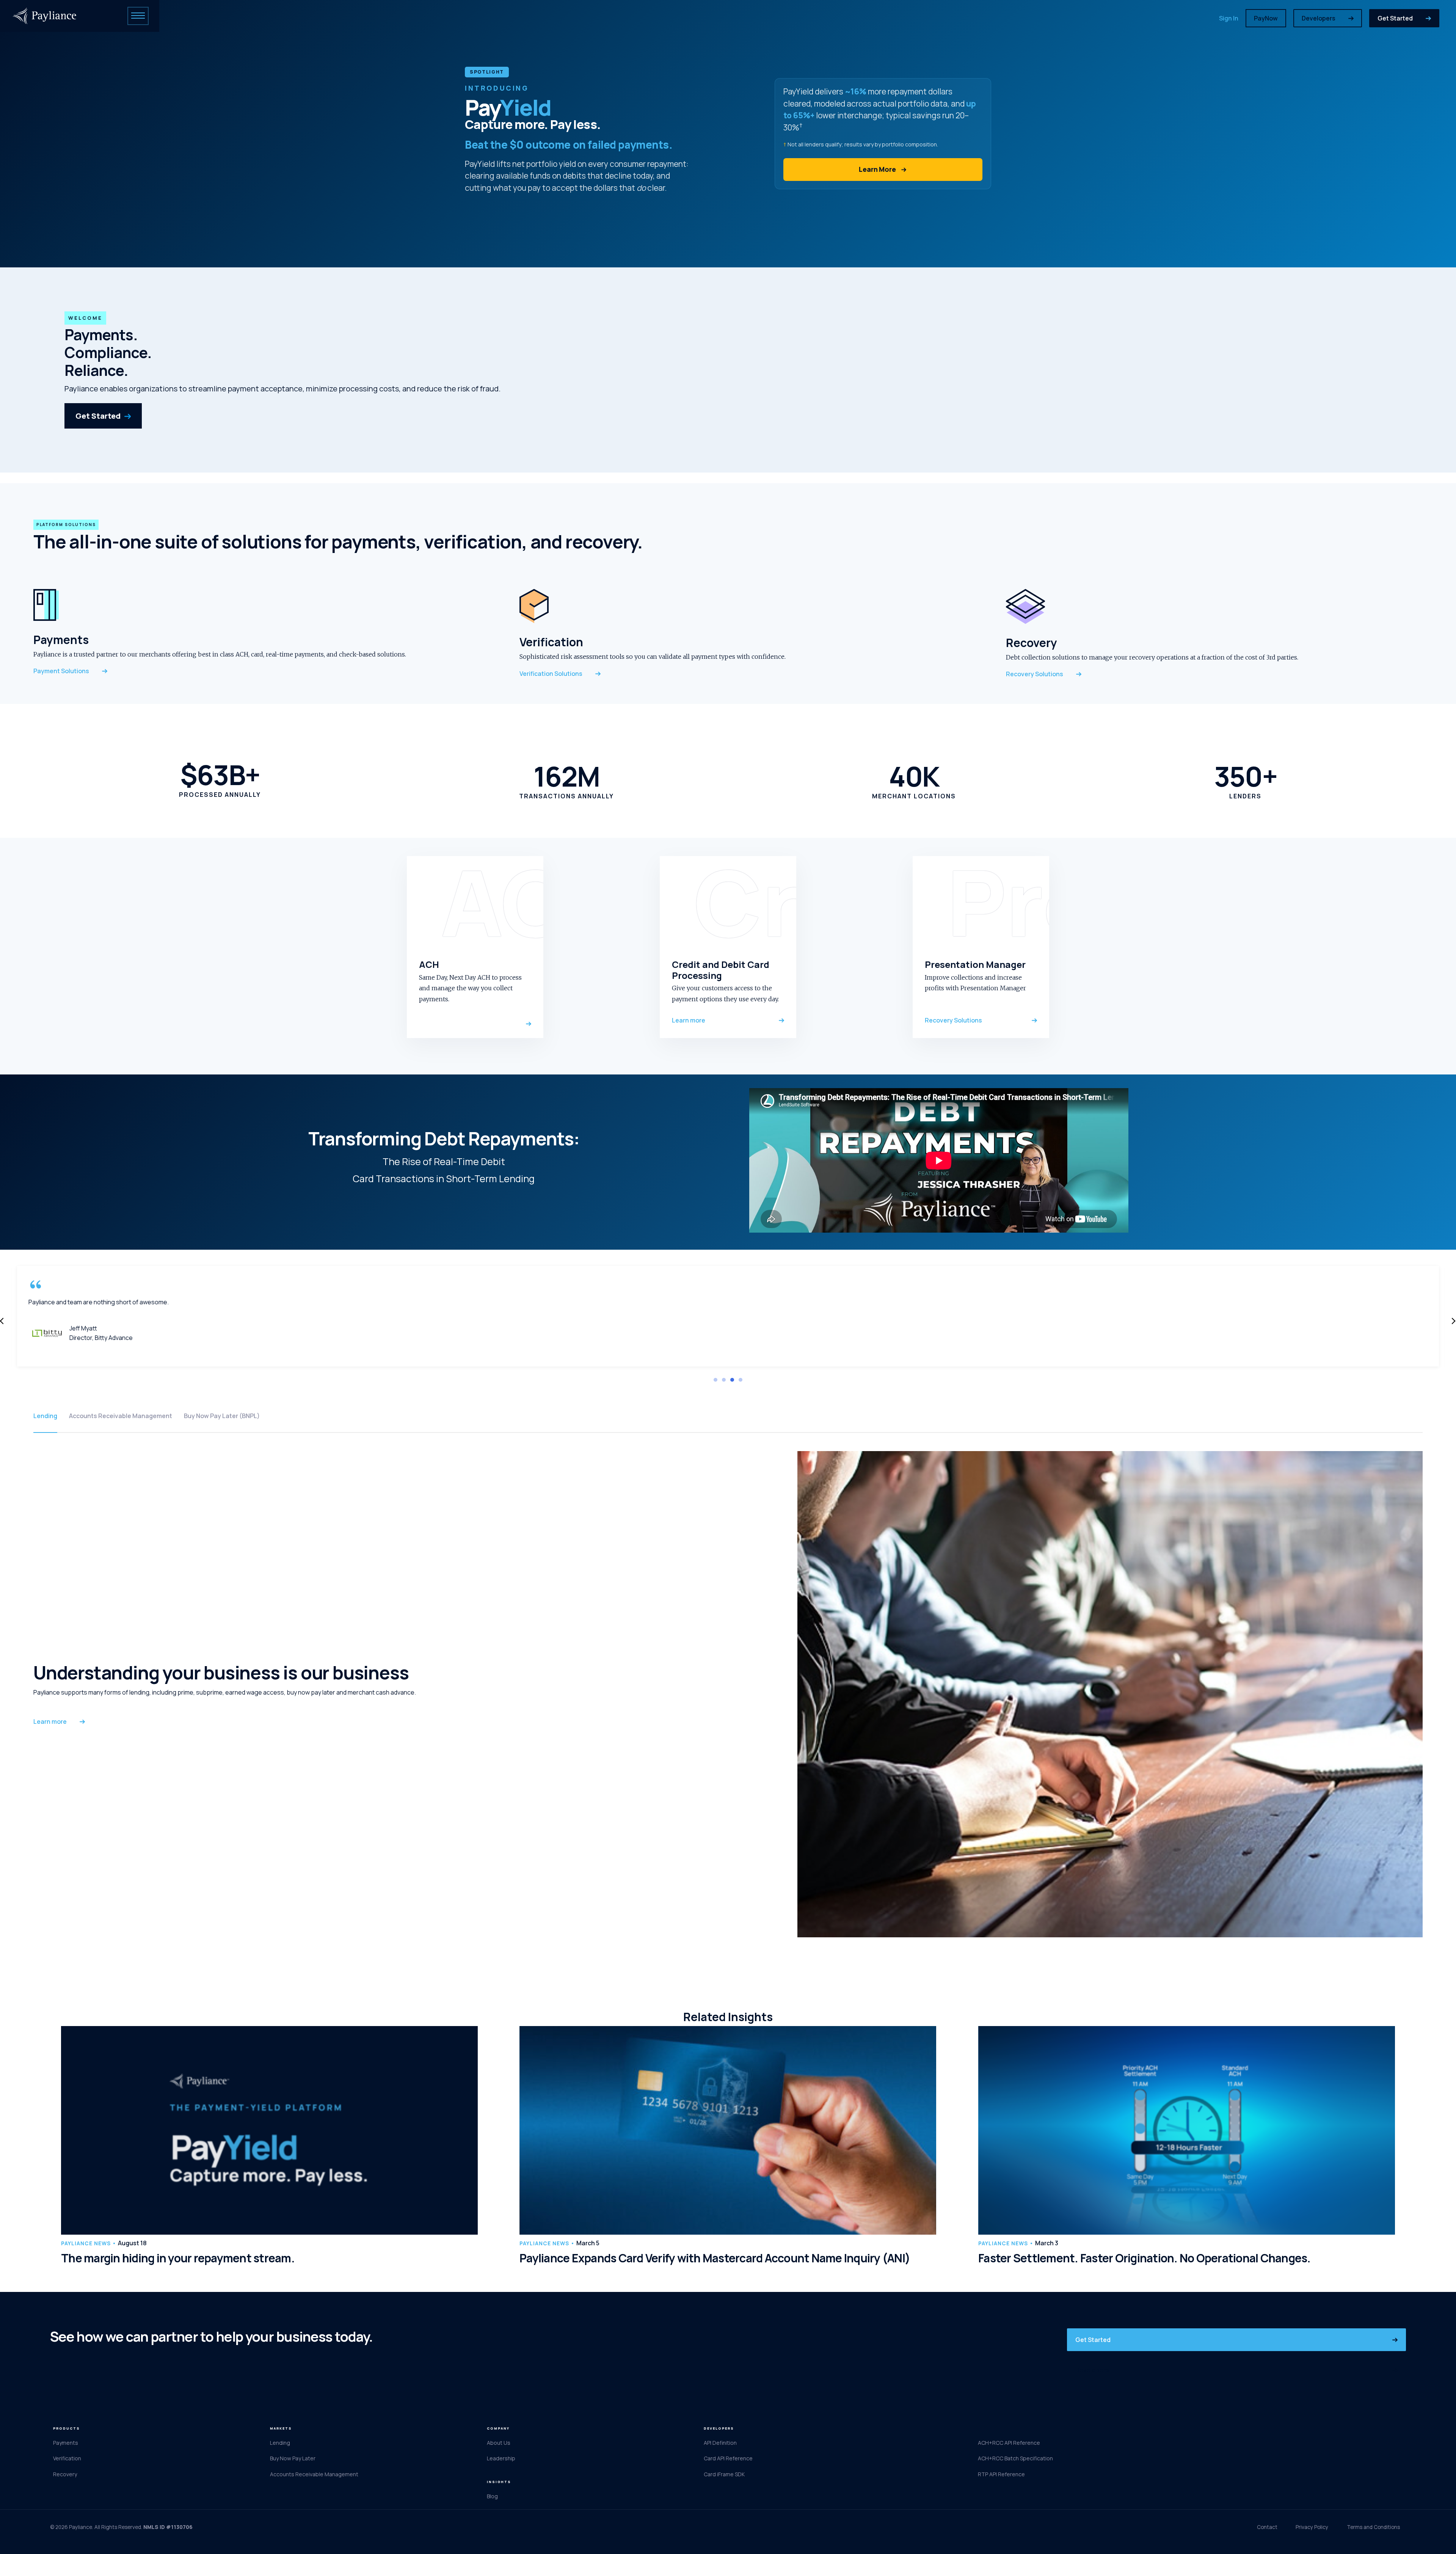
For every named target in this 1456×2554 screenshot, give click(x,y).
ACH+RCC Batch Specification (1015, 2458)
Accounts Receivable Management (121, 1416)
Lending (45, 1416)
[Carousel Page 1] (715, 1380)
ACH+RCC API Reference (1009, 2443)
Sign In (1229, 18)
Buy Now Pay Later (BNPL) (222, 1416)
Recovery (65, 2474)
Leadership (501, 2458)
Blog (492, 2496)
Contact (1267, 2527)
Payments (66, 2443)
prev (2, 1321)
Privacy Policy (1312, 2527)
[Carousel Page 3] (732, 1380)
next (1453, 1321)
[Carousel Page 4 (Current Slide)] (741, 1380)
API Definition (720, 2443)
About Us (499, 2443)
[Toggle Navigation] (138, 16)
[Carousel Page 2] (724, 1380)
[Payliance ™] (45, 16)
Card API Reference (728, 2458)
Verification (67, 2458)
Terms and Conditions (1373, 2527)
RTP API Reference (1001, 2474)
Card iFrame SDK (724, 2474)
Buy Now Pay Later (293, 2458)
